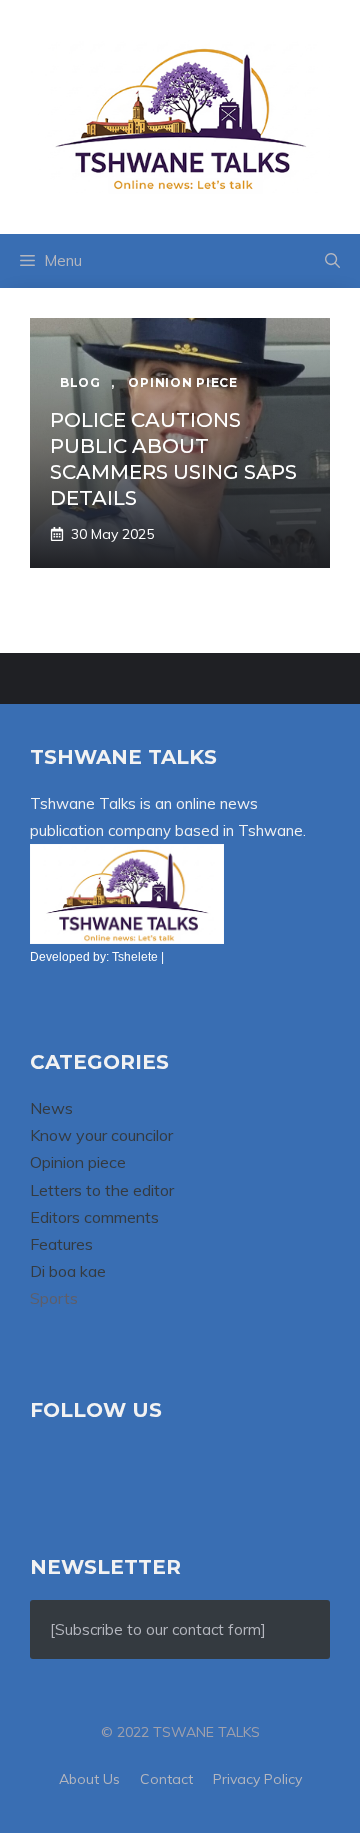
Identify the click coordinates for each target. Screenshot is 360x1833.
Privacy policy (257, 1779)
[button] (332, 261)
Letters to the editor (102, 1190)
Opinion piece (78, 1162)
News (51, 1108)
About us (89, 1779)
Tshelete (135, 957)
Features (61, 1244)
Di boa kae (68, 1271)
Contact (166, 1779)
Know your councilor (101, 1135)
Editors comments (94, 1217)
